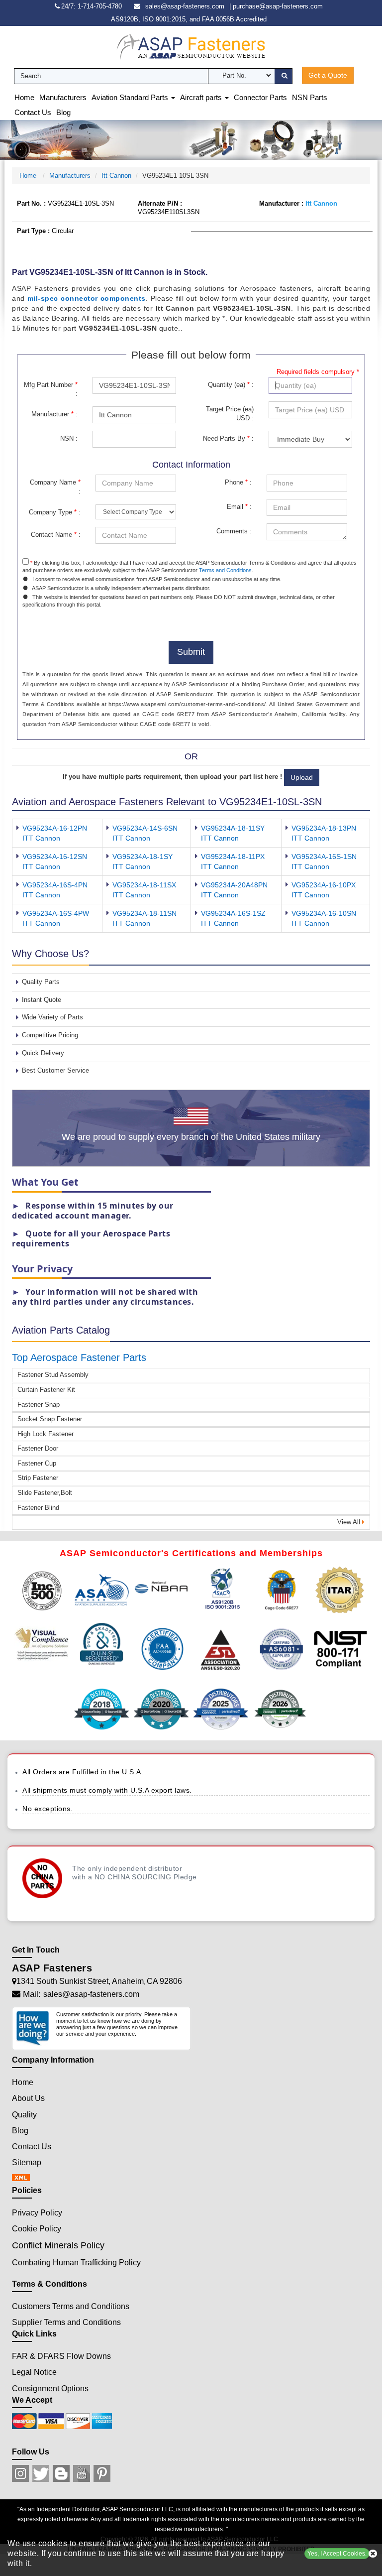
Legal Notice (34, 2372)
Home (24, 97)
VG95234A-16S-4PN (55, 885)
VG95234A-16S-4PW (56, 913)
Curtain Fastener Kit (46, 1390)
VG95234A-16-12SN (55, 857)
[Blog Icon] (61, 2473)
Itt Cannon (116, 176)
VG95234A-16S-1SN (324, 857)
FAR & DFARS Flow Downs (61, 2356)
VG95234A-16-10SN (324, 913)
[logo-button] (191, 46)
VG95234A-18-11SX (144, 885)
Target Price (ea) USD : (230, 414)
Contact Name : (56, 535)
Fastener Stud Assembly (53, 1375)
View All (350, 1522)
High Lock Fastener (46, 1434)
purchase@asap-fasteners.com (278, 6)
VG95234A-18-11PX (233, 857)
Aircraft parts (202, 97)
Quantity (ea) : (231, 385)
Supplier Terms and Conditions (66, 2322)
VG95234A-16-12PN (55, 828)
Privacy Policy (37, 2213)
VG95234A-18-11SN (144, 913)
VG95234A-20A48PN (234, 885)
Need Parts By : (228, 438)
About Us (28, 2098)
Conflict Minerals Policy (58, 2245)
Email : (239, 507)
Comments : (234, 531)
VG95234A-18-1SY (143, 857)
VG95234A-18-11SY (233, 828)
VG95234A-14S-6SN (145, 828)
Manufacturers (63, 97)
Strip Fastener (38, 1478)
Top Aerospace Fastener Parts (79, 1357)
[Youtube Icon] (82, 2473)
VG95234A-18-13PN (324, 828)
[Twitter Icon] (41, 2473)
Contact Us (33, 112)
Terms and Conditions (225, 570)
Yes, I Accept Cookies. (337, 2554)
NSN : (69, 438)
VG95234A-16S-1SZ (233, 913)
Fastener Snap (39, 1405)
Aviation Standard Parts (131, 97)
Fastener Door (38, 1448)
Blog (63, 112)
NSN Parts (310, 97)
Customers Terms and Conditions (71, 2306)
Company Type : (55, 512)
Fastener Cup (37, 1463)
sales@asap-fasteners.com (185, 6)
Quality (24, 2115)
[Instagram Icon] (20, 2473)
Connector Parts (260, 97)
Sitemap (27, 2162)
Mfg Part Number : (51, 389)
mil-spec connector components (87, 298)
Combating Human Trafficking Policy (76, 2263)
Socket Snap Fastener (50, 1419)
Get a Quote (328, 75)
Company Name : (55, 487)
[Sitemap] (24, 2178)
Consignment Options (50, 2389)
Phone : (238, 482)
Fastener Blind (38, 1508)
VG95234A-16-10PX (324, 885)
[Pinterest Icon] (102, 2473)
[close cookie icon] (373, 2554)
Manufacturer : (54, 414)
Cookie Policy (37, 2229)
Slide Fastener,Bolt (45, 1493)
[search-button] (283, 76)
